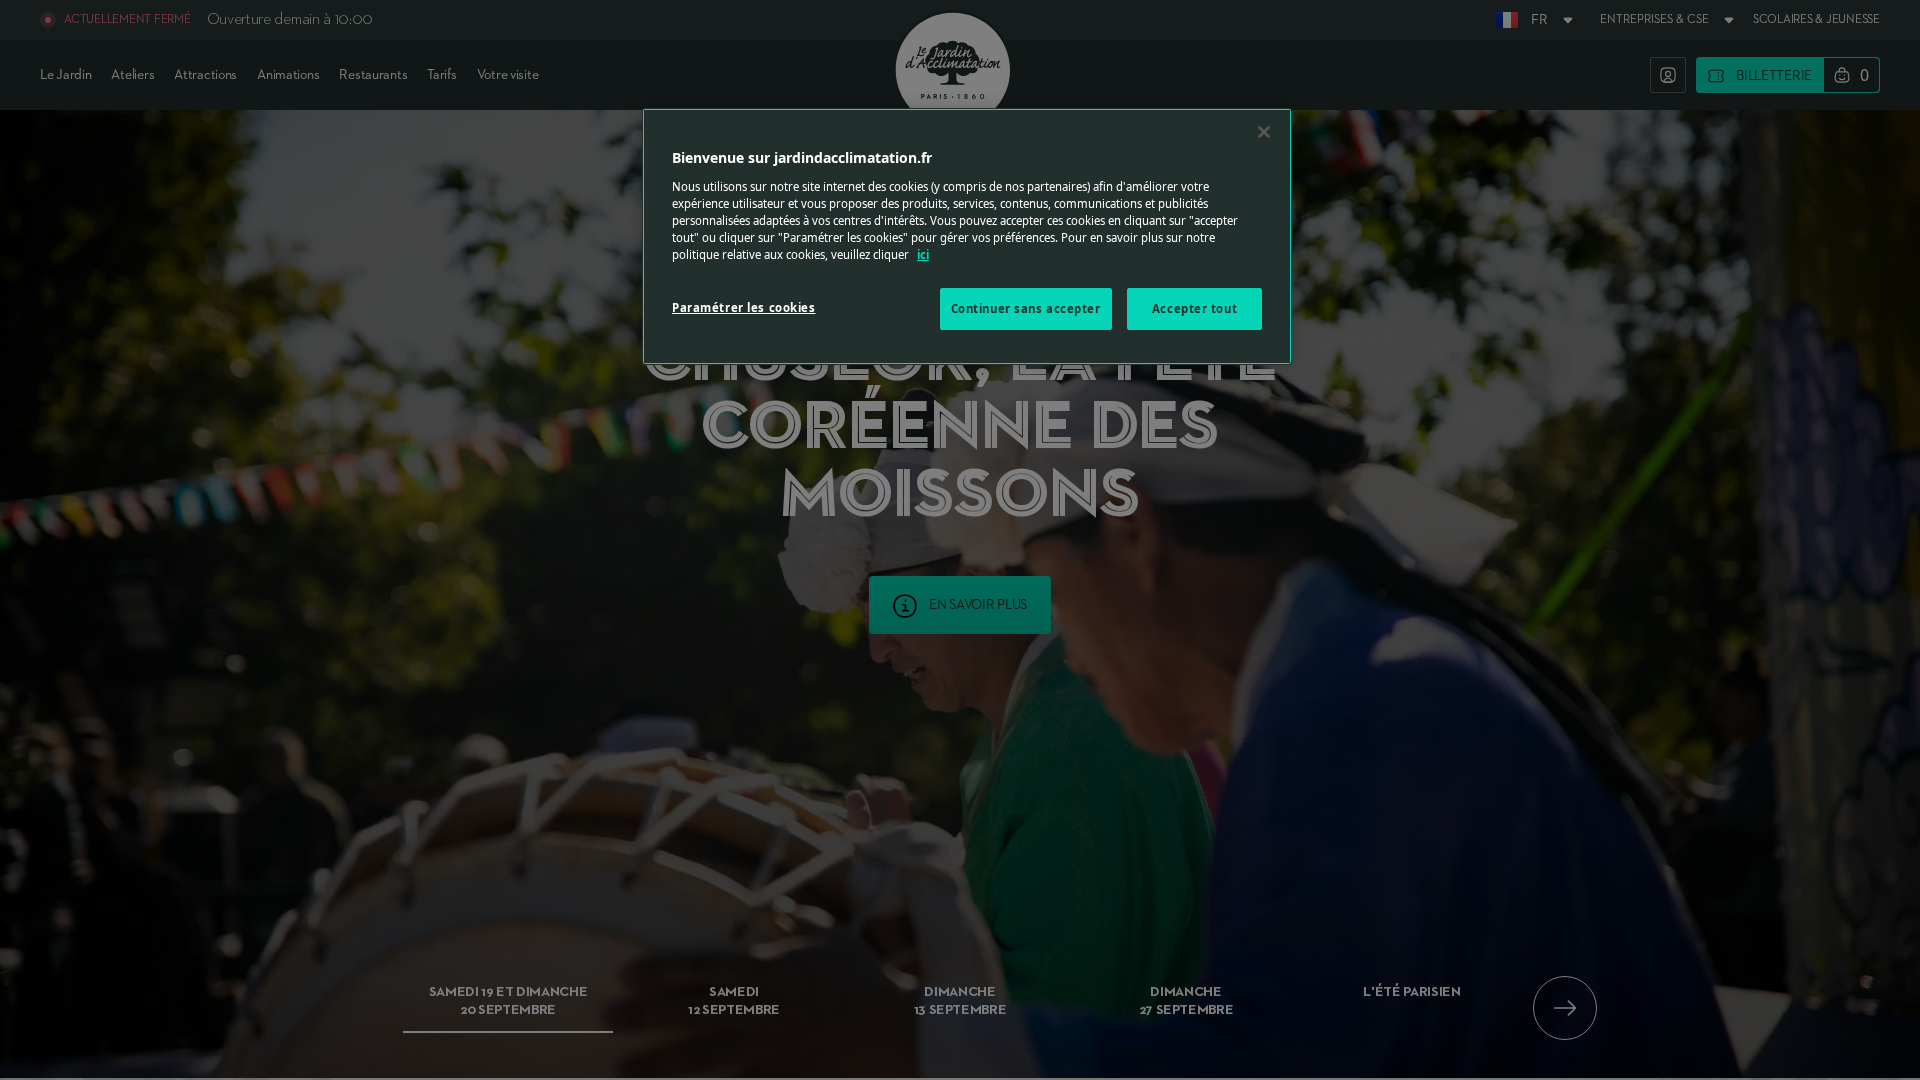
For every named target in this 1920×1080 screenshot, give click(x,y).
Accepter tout (1194, 308)
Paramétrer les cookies (744, 307)
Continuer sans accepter (1026, 308)
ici (923, 254)
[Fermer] (1264, 132)
